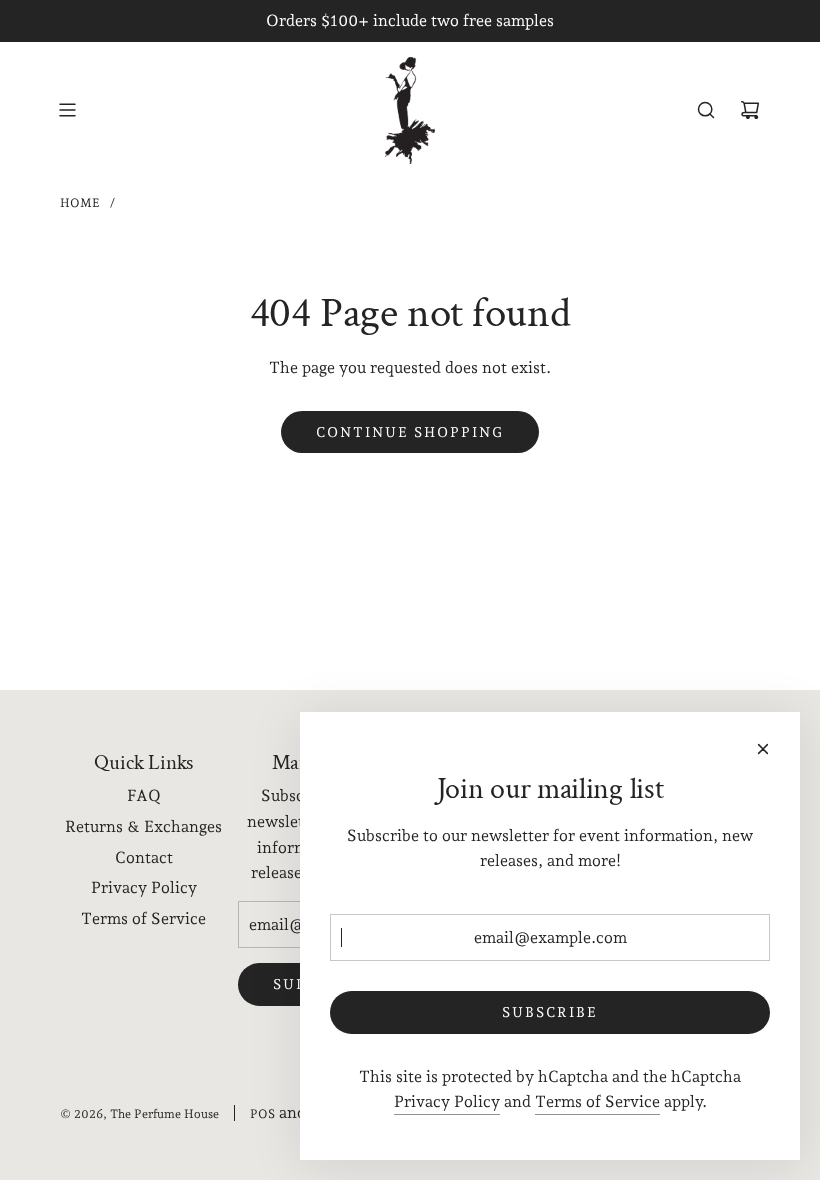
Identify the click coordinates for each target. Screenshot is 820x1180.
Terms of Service (597, 1101)
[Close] (763, 749)
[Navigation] (67, 110)
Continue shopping (410, 432)
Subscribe (550, 1012)
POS (262, 1114)
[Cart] (750, 110)
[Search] (706, 110)
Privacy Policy (447, 1101)
